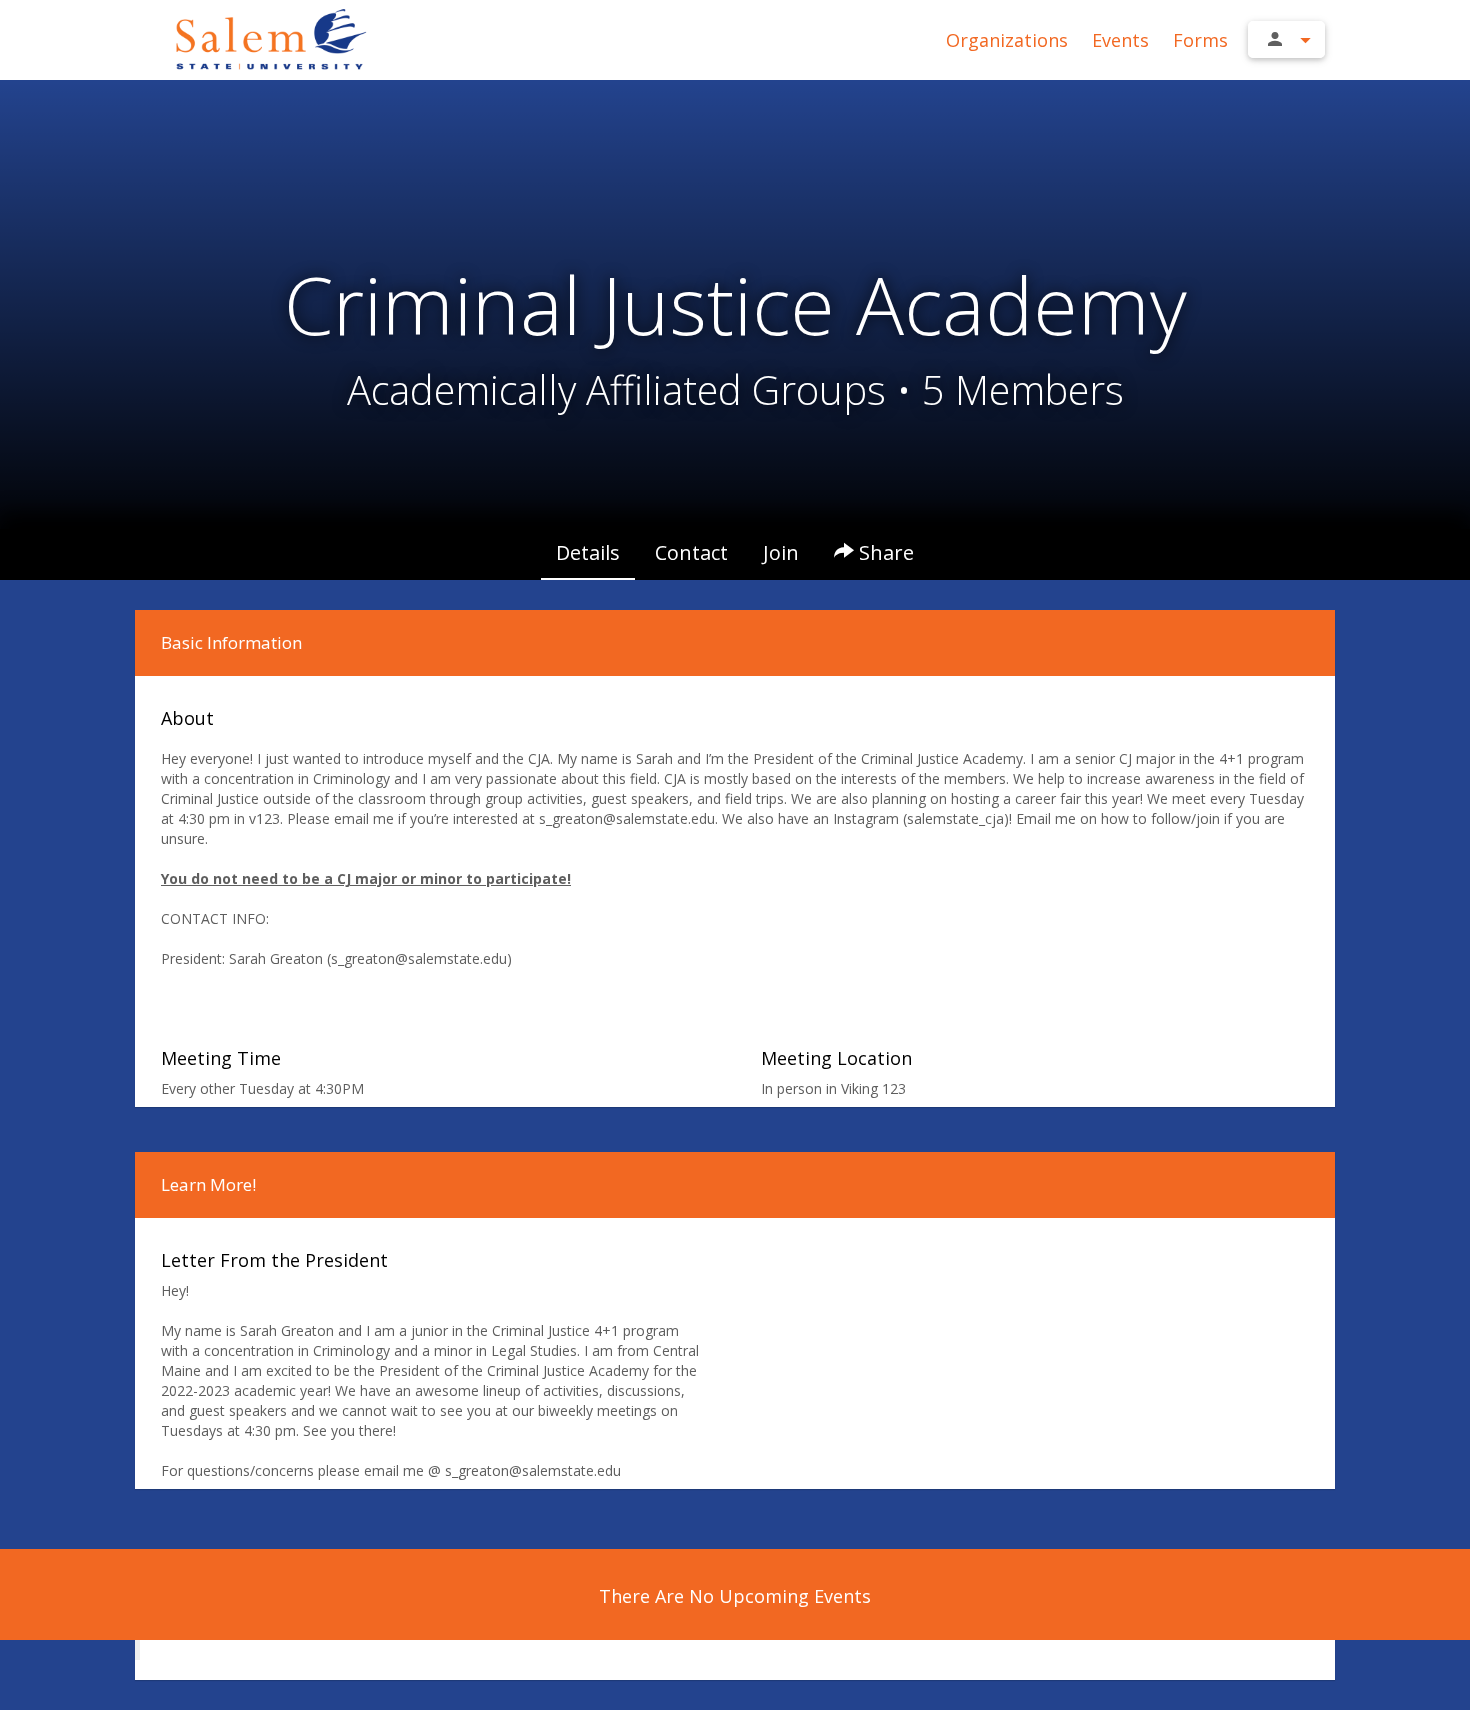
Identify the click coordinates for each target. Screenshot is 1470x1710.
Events (1120, 40)
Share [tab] (884, 552)
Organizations (1007, 40)
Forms (1200, 40)
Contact (691, 552)
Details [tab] (588, 552)
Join (781, 552)
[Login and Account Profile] (1286, 39)
